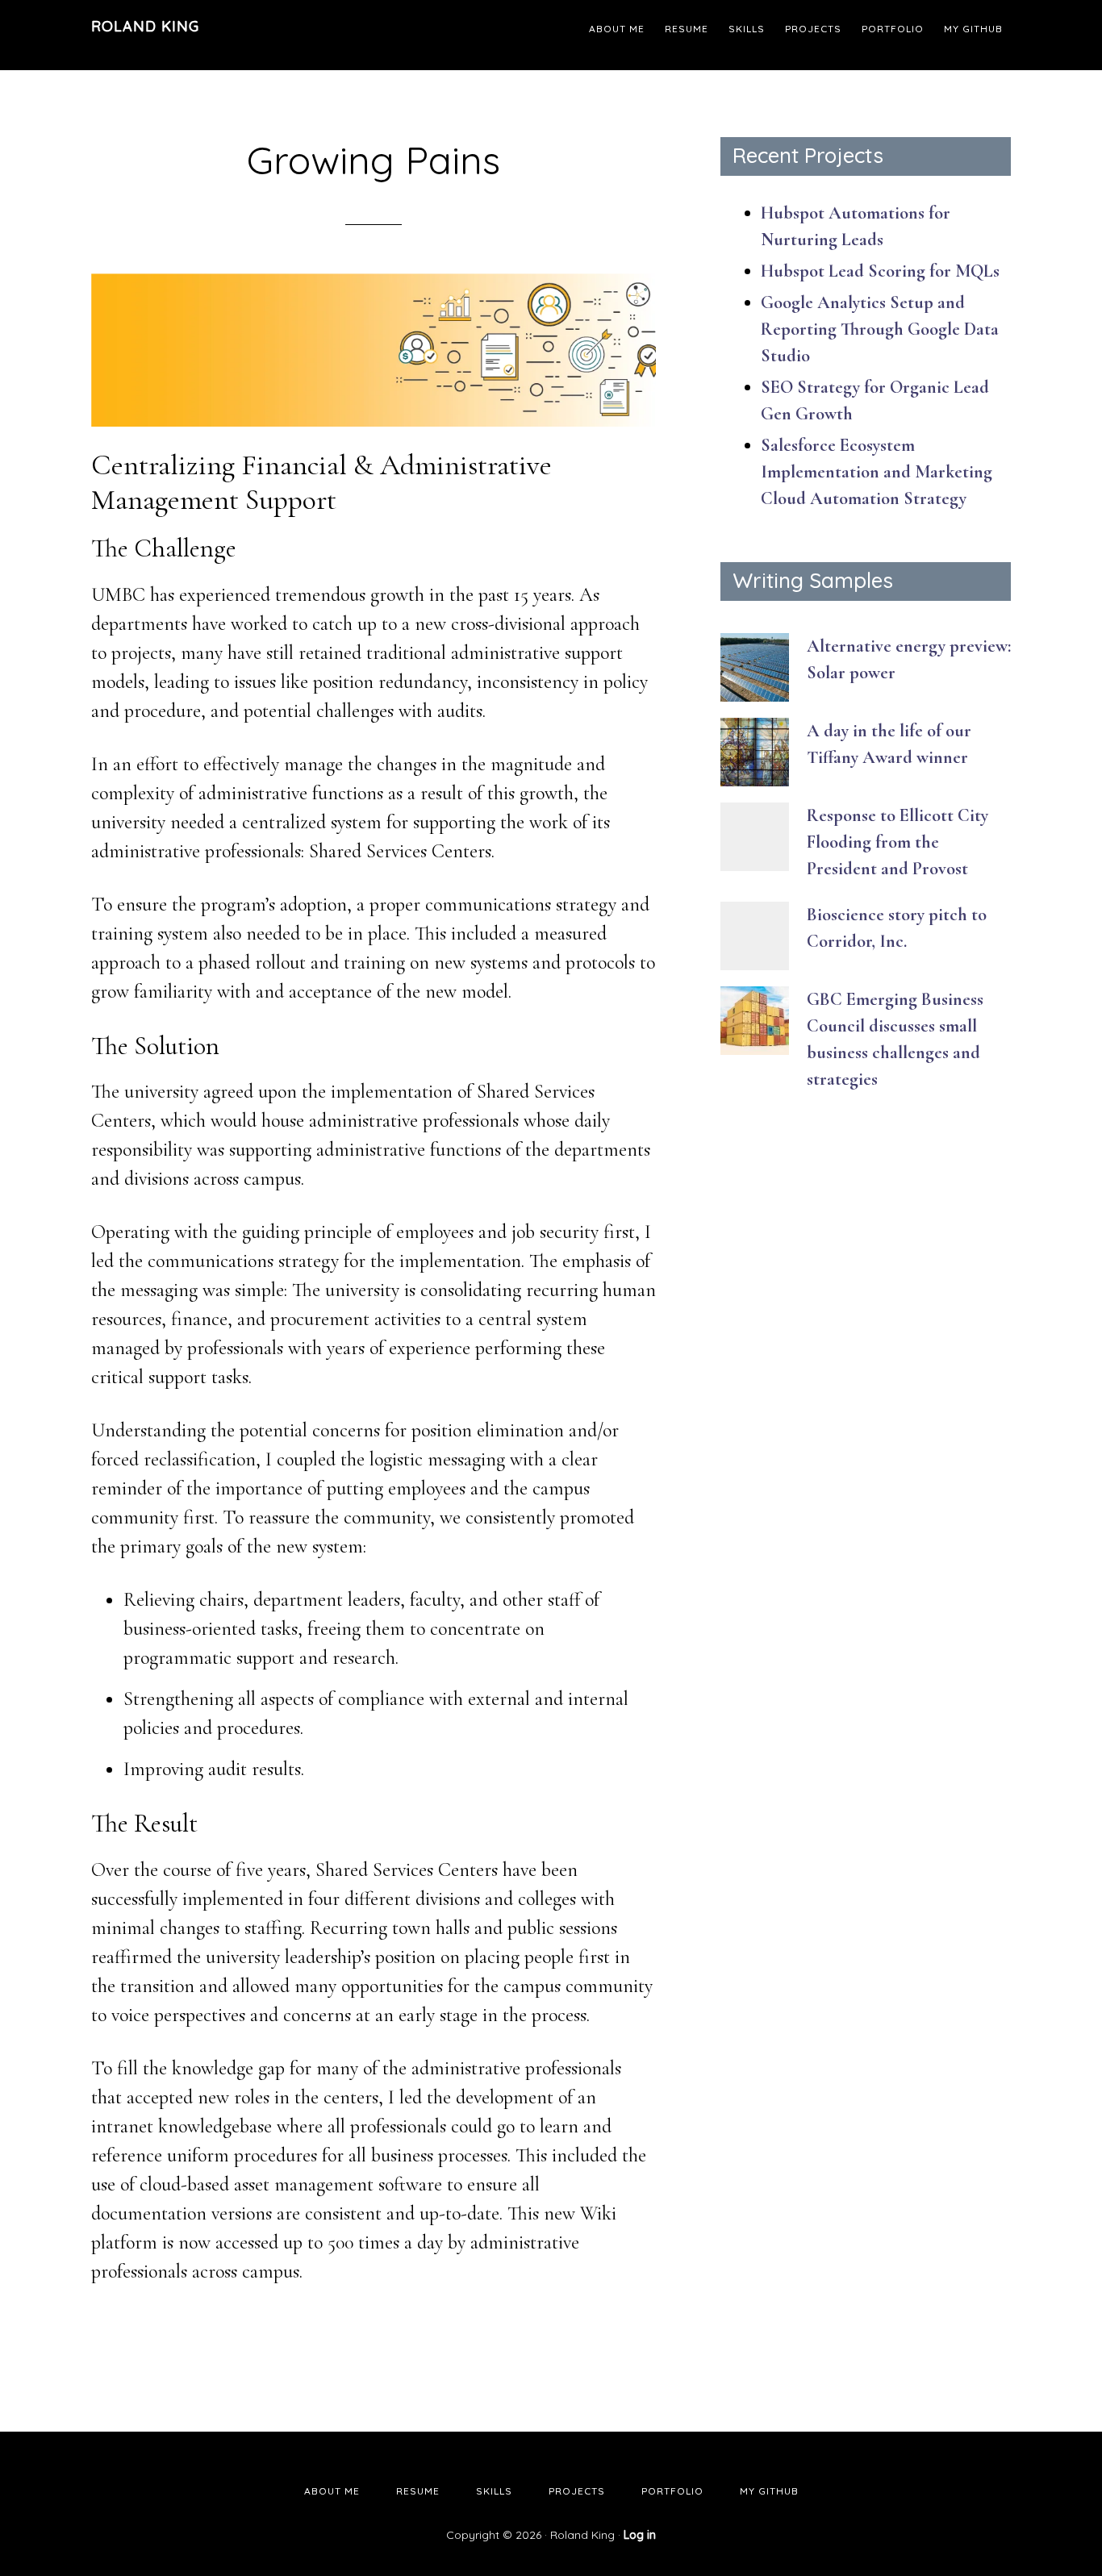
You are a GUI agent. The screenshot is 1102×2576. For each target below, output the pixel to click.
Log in (640, 2535)
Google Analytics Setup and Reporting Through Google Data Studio (880, 329)
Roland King (145, 26)
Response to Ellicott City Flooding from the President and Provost (897, 842)
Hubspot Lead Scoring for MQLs (880, 271)
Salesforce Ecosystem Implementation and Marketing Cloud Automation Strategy (877, 472)
